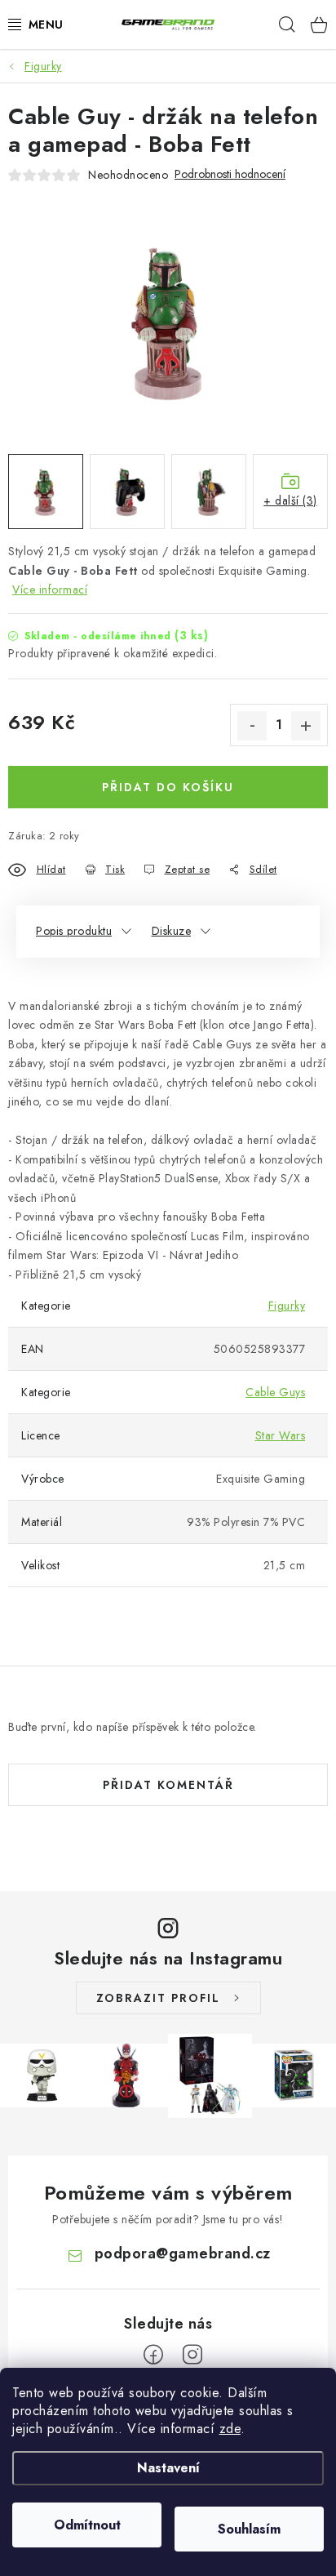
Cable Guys (275, 1392)
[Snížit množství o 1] (252, 726)
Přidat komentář (168, 1785)
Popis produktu (74, 931)
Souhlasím (249, 2529)
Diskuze (172, 931)
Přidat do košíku (168, 787)
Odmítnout (87, 2525)
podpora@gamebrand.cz (183, 2253)
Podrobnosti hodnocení (230, 174)
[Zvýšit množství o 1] (306, 726)
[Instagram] (192, 2355)
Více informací (50, 589)
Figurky (287, 1306)
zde (230, 2429)
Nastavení (168, 2468)
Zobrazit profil (158, 1998)
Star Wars (281, 1435)
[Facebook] (153, 2355)
